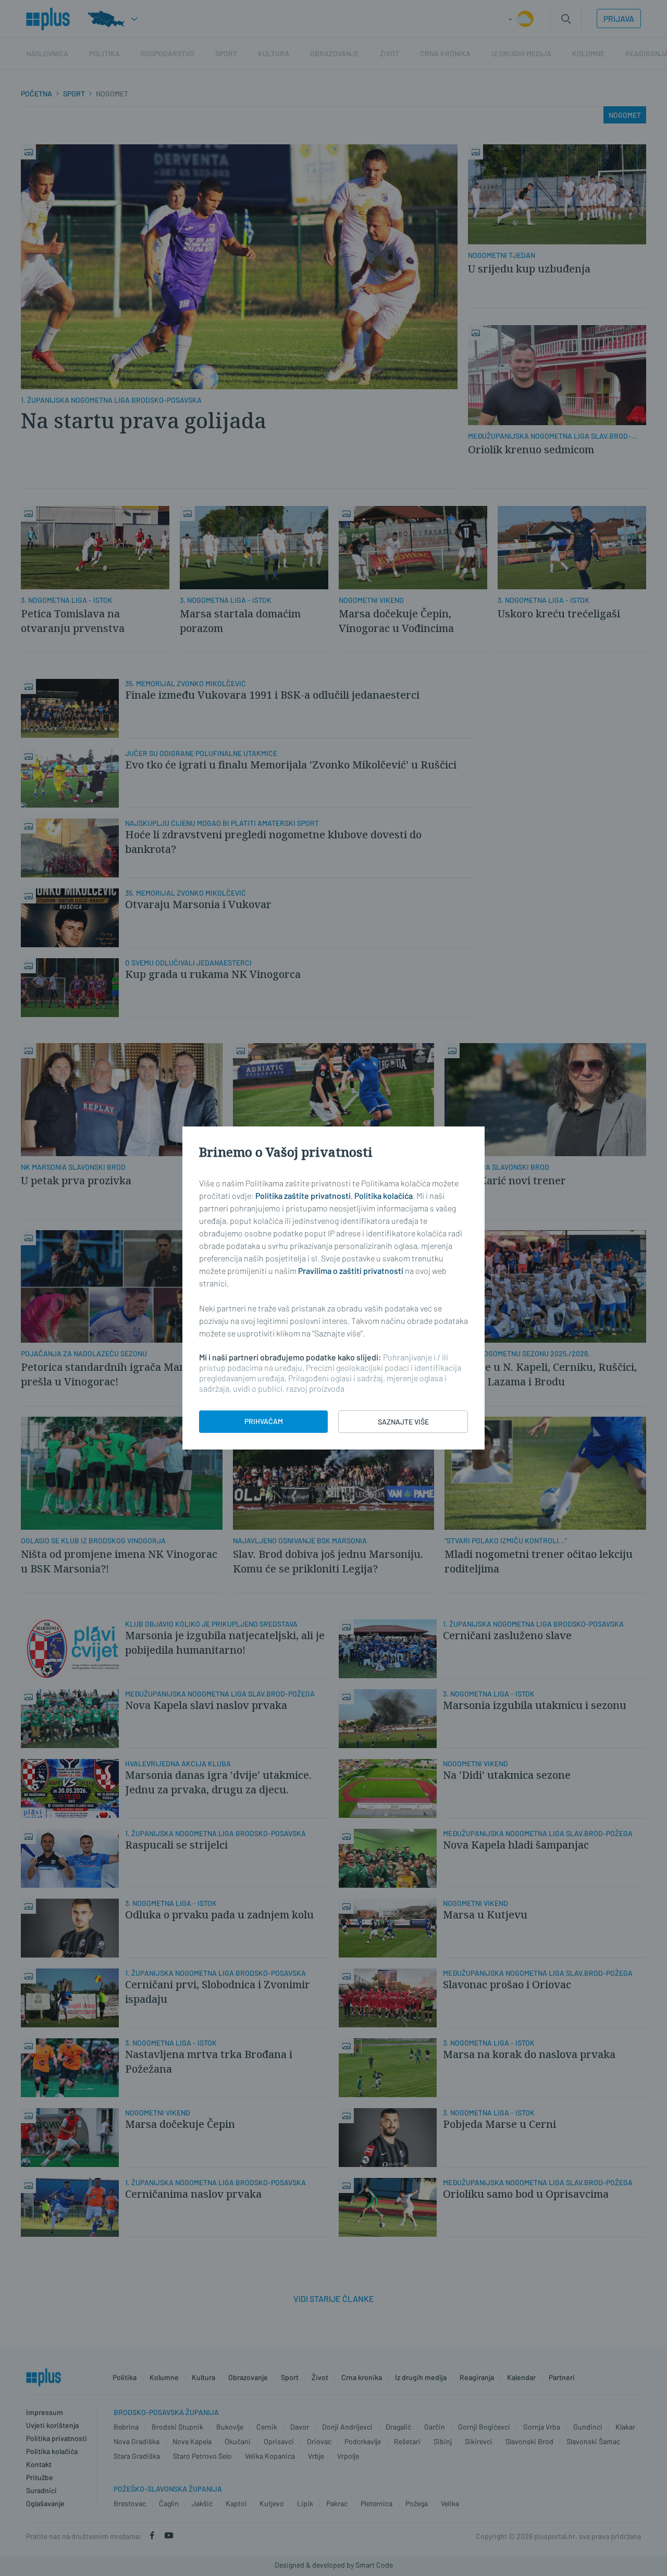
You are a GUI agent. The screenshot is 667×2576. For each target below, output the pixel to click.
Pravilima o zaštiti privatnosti (351, 1271)
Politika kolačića (384, 1196)
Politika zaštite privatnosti (303, 1196)
